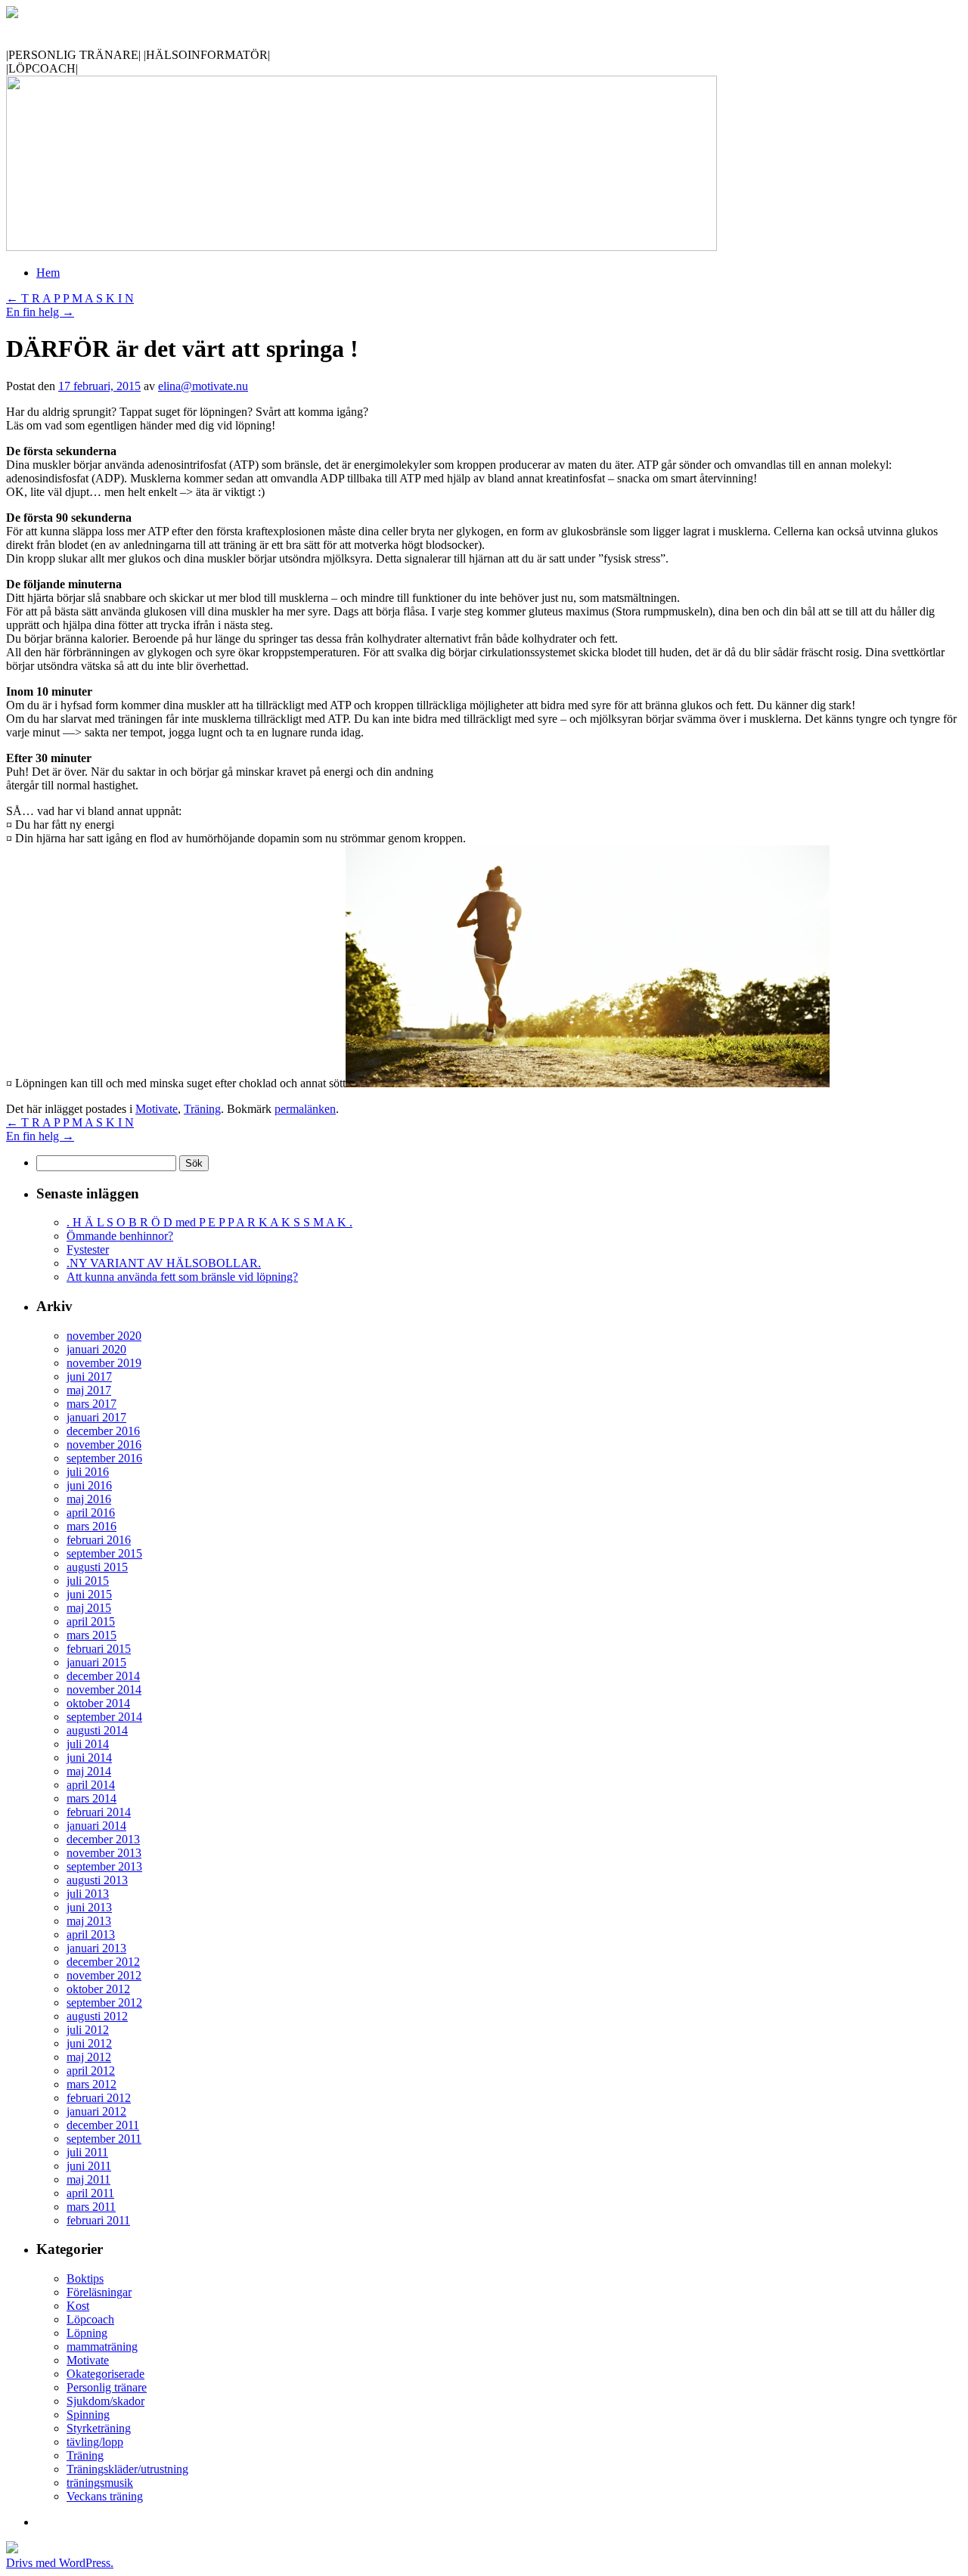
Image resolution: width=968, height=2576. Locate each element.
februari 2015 (99, 1649)
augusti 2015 (97, 1567)
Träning (202, 1109)
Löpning (87, 2333)
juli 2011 (87, 2152)
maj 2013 (89, 1921)
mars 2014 (92, 1798)
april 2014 (91, 1785)
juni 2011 (89, 2166)
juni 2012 (89, 2043)
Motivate (157, 1109)
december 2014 (103, 1676)
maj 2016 (89, 1499)
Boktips (85, 2278)
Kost (78, 2306)
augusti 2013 (97, 1880)
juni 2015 (89, 1594)
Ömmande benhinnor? (120, 1236)
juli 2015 (88, 1581)
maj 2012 (89, 2057)
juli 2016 (88, 1472)
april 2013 (91, 1934)
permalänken (305, 1109)
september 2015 (104, 1553)
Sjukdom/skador (105, 2401)
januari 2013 (96, 1948)
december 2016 (103, 1431)
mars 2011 (91, 2207)
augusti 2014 (97, 1730)
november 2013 (104, 1853)
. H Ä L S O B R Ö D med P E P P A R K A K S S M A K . (209, 1222)
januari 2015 (96, 1662)
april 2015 (91, 1621)
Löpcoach (90, 2319)
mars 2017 (92, 1404)
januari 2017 (96, 1417)
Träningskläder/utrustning (127, 2469)
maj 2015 (89, 1608)
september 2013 (104, 1866)
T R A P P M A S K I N (70, 298)
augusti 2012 (97, 2016)
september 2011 (104, 2139)
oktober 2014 (98, 1703)
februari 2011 (98, 2220)
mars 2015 (92, 1635)
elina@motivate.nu (203, 386)
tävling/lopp (95, 2442)
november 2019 (104, 1363)
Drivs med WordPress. (60, 2563)
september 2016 (104, 1458)
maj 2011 (88, 2179)
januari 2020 (96, 1349)
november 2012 (104, 1975)
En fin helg (40, 312)
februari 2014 (99, 1812)
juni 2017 (89, 1376)
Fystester (88, 1249)
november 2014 (104, 1689)
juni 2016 (89, 1485)
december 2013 (103, 1839)
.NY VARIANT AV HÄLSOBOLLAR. (164, 1263)
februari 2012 (99, 2098)
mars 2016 (92, 1526)
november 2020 (104, 1336)
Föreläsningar (99, 2292)
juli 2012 (88, 2030)
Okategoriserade (105, 2374)
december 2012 (103, 1962)
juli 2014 (88, 1744)
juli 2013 (88, 1894)
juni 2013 (89, 1907)
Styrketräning (99, 2428)
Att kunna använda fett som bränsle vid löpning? (182, 1277)
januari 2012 (96, 2111)
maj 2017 (89, 1390)
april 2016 (91, 1513)
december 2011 (103, 2125)
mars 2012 (92, 2084)
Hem (48, 273)
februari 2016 (99, 1540)
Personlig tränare (107, 2387)
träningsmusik (100, 2483)
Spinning (88, 2415)
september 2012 (104, 2003)
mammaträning (102, 2347)
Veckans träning (105, 2496)
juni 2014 (89, 1758)
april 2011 (90, 2193)
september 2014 (104, 1717)
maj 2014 (89, 1771)
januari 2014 (96, 1826)
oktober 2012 (98, 1989)
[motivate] (12, 14)
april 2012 (91, 2071)
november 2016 (104, 1445)
